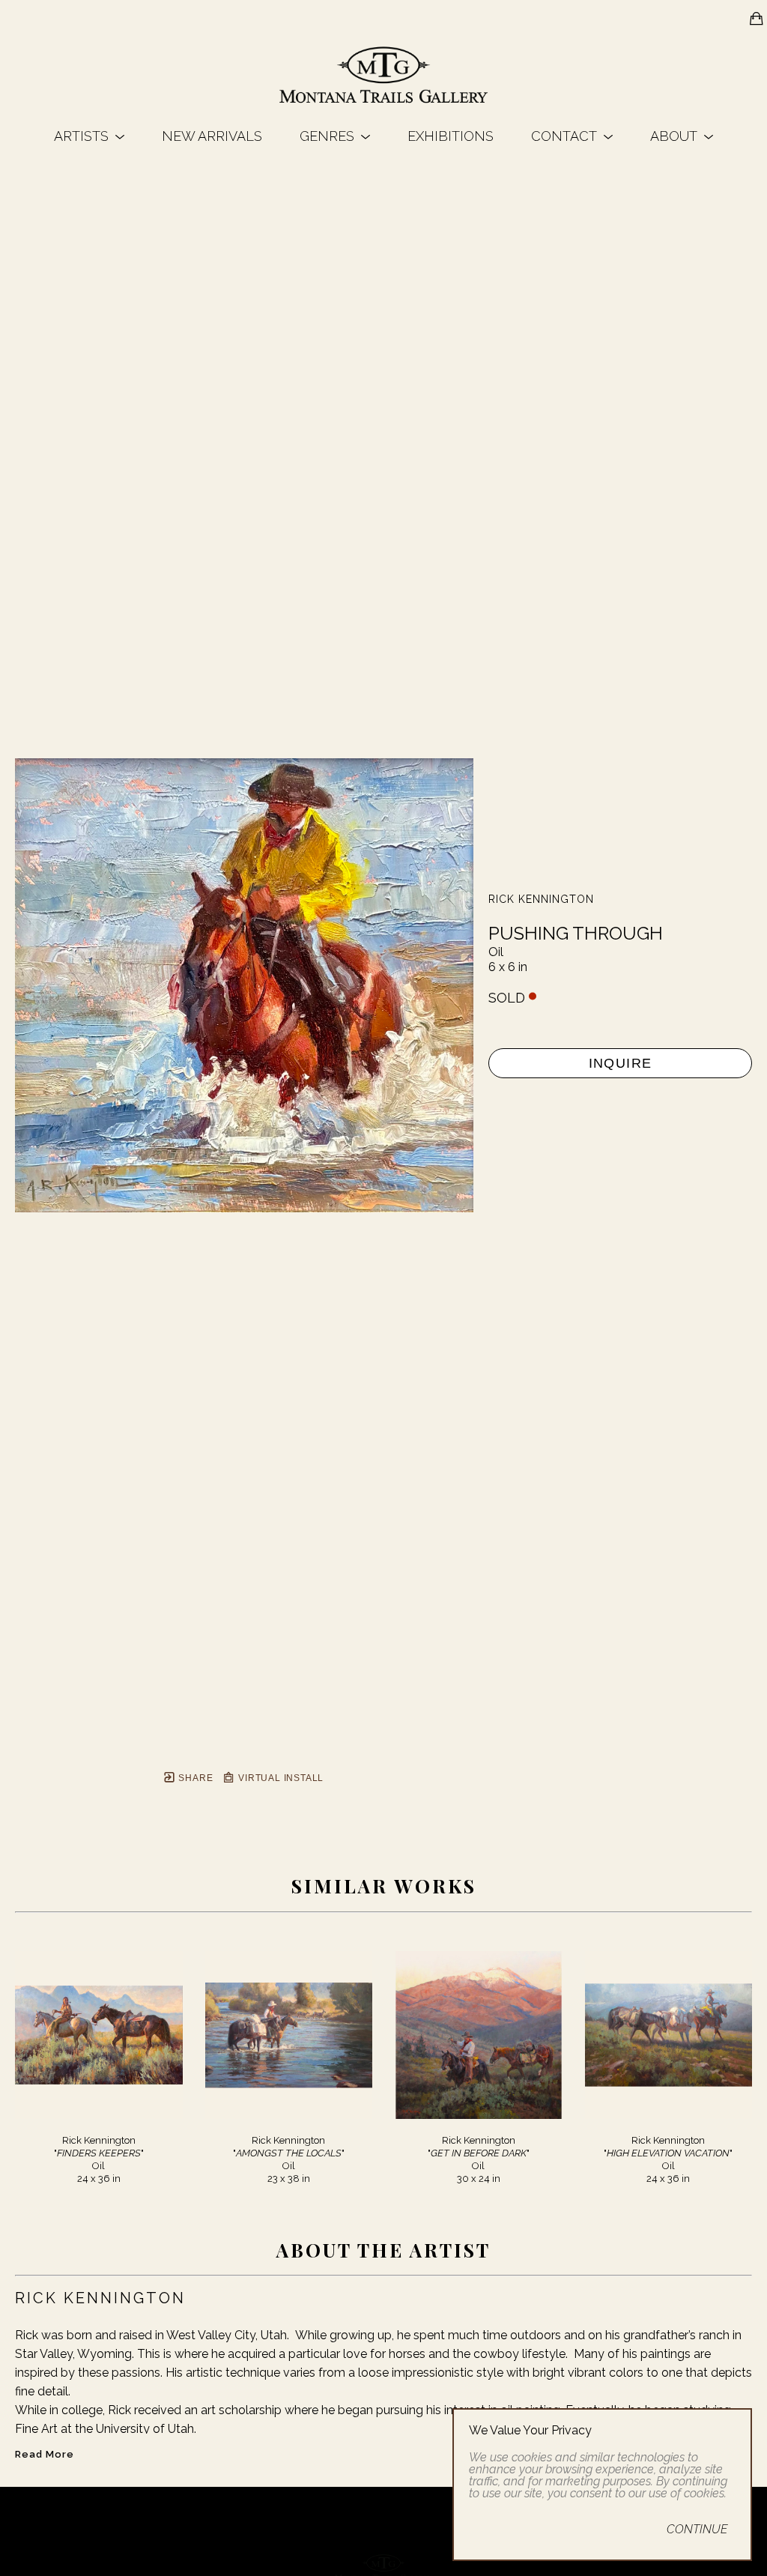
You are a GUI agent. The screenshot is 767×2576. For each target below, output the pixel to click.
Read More (45, 2454)
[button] (89, 136)
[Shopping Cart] (757, 19)
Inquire (621, 1063)
